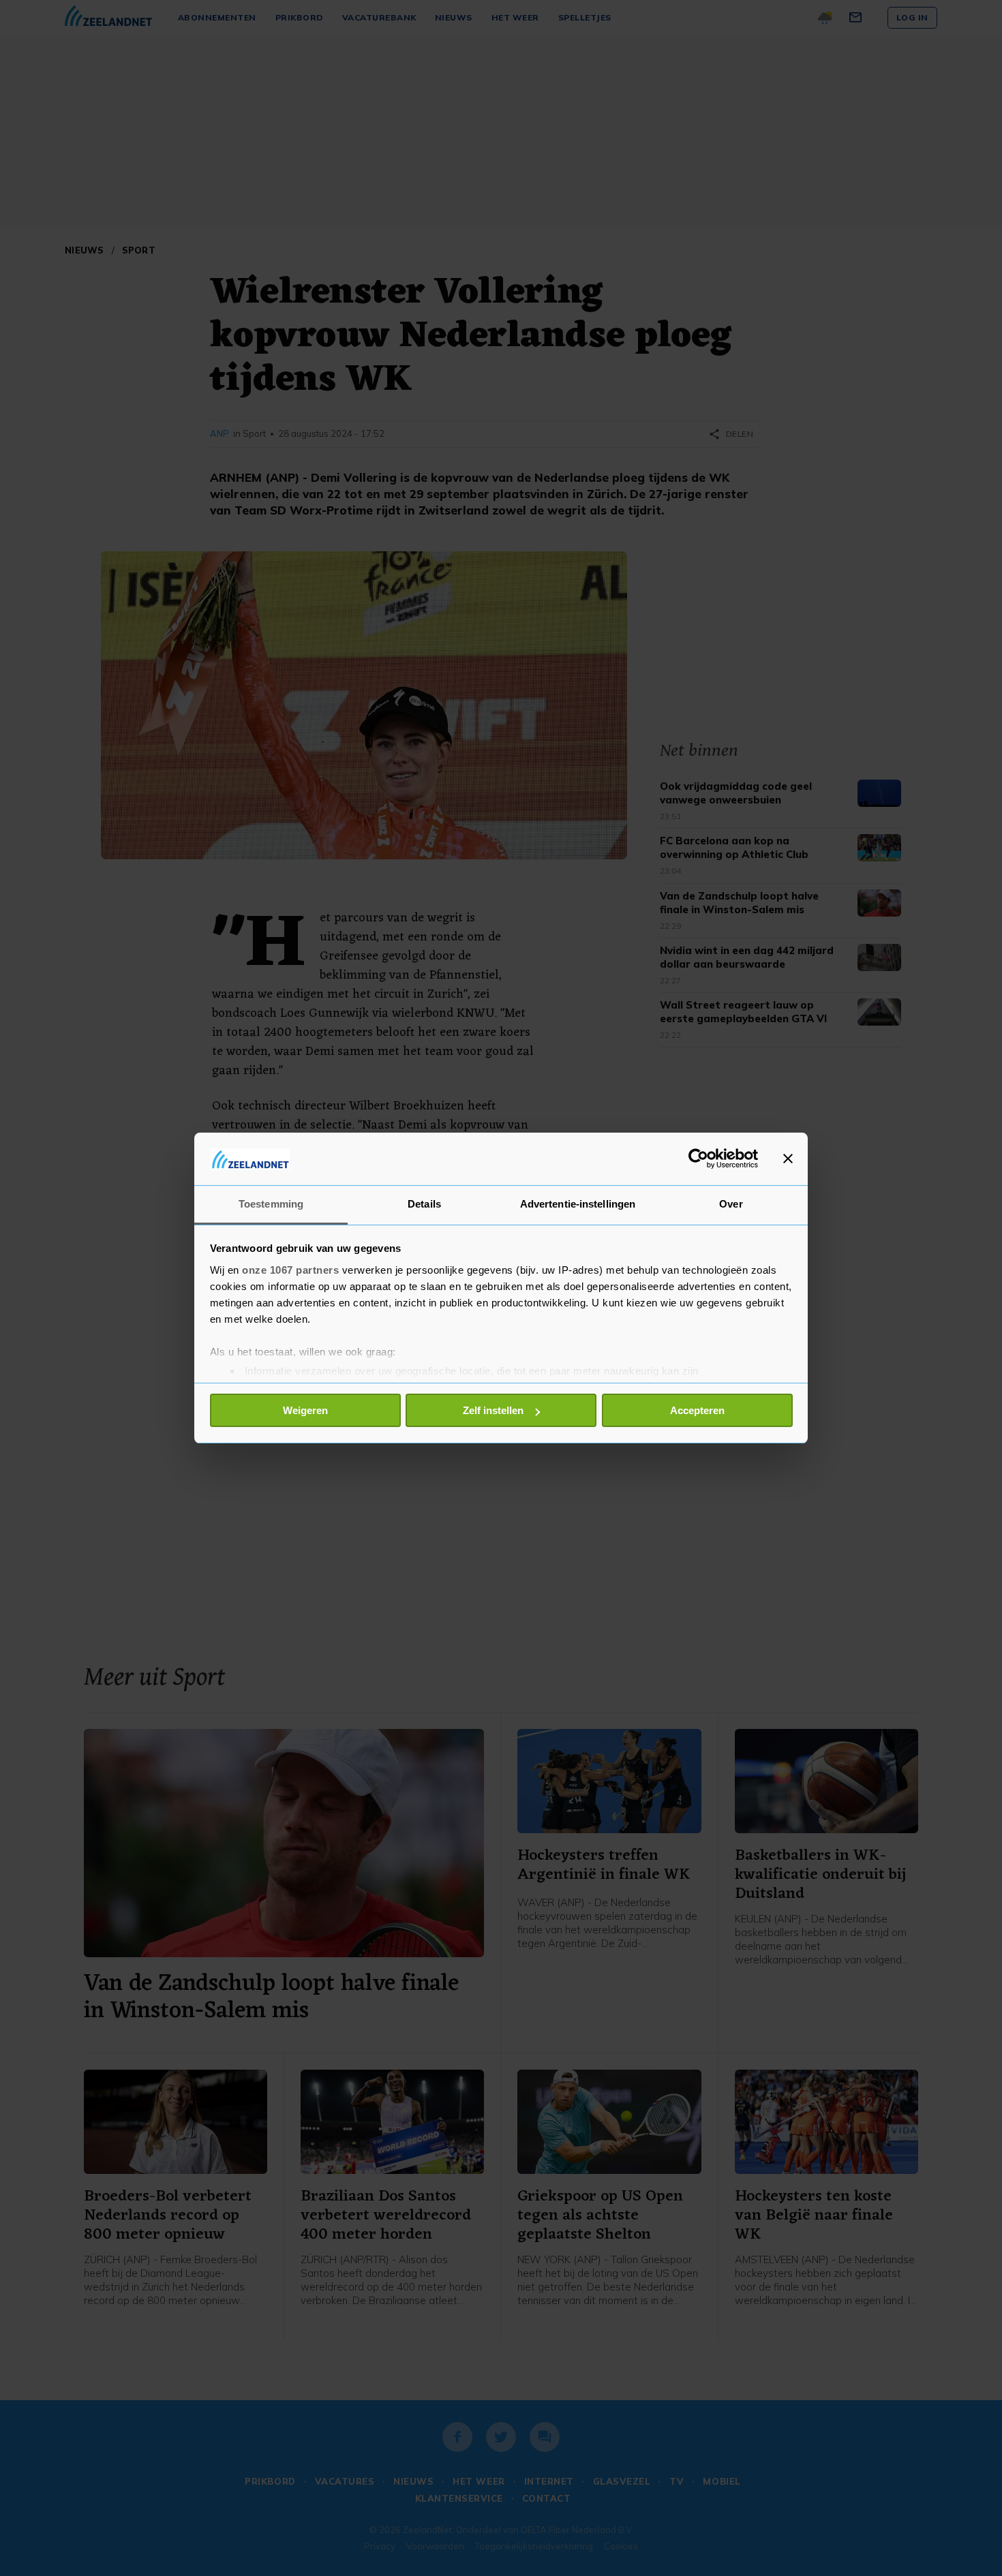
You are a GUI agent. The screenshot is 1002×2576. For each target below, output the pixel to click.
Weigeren (305, 1410)
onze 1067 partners (290, 1270)
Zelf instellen (493, 1410)
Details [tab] (424, 1204)
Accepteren (697, 1410)
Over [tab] (731, 1204)
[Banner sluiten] (788, 1159)
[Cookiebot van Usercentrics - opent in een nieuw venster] (698, 1159)
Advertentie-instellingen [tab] (578, 1204)
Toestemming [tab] (271, 1204)
